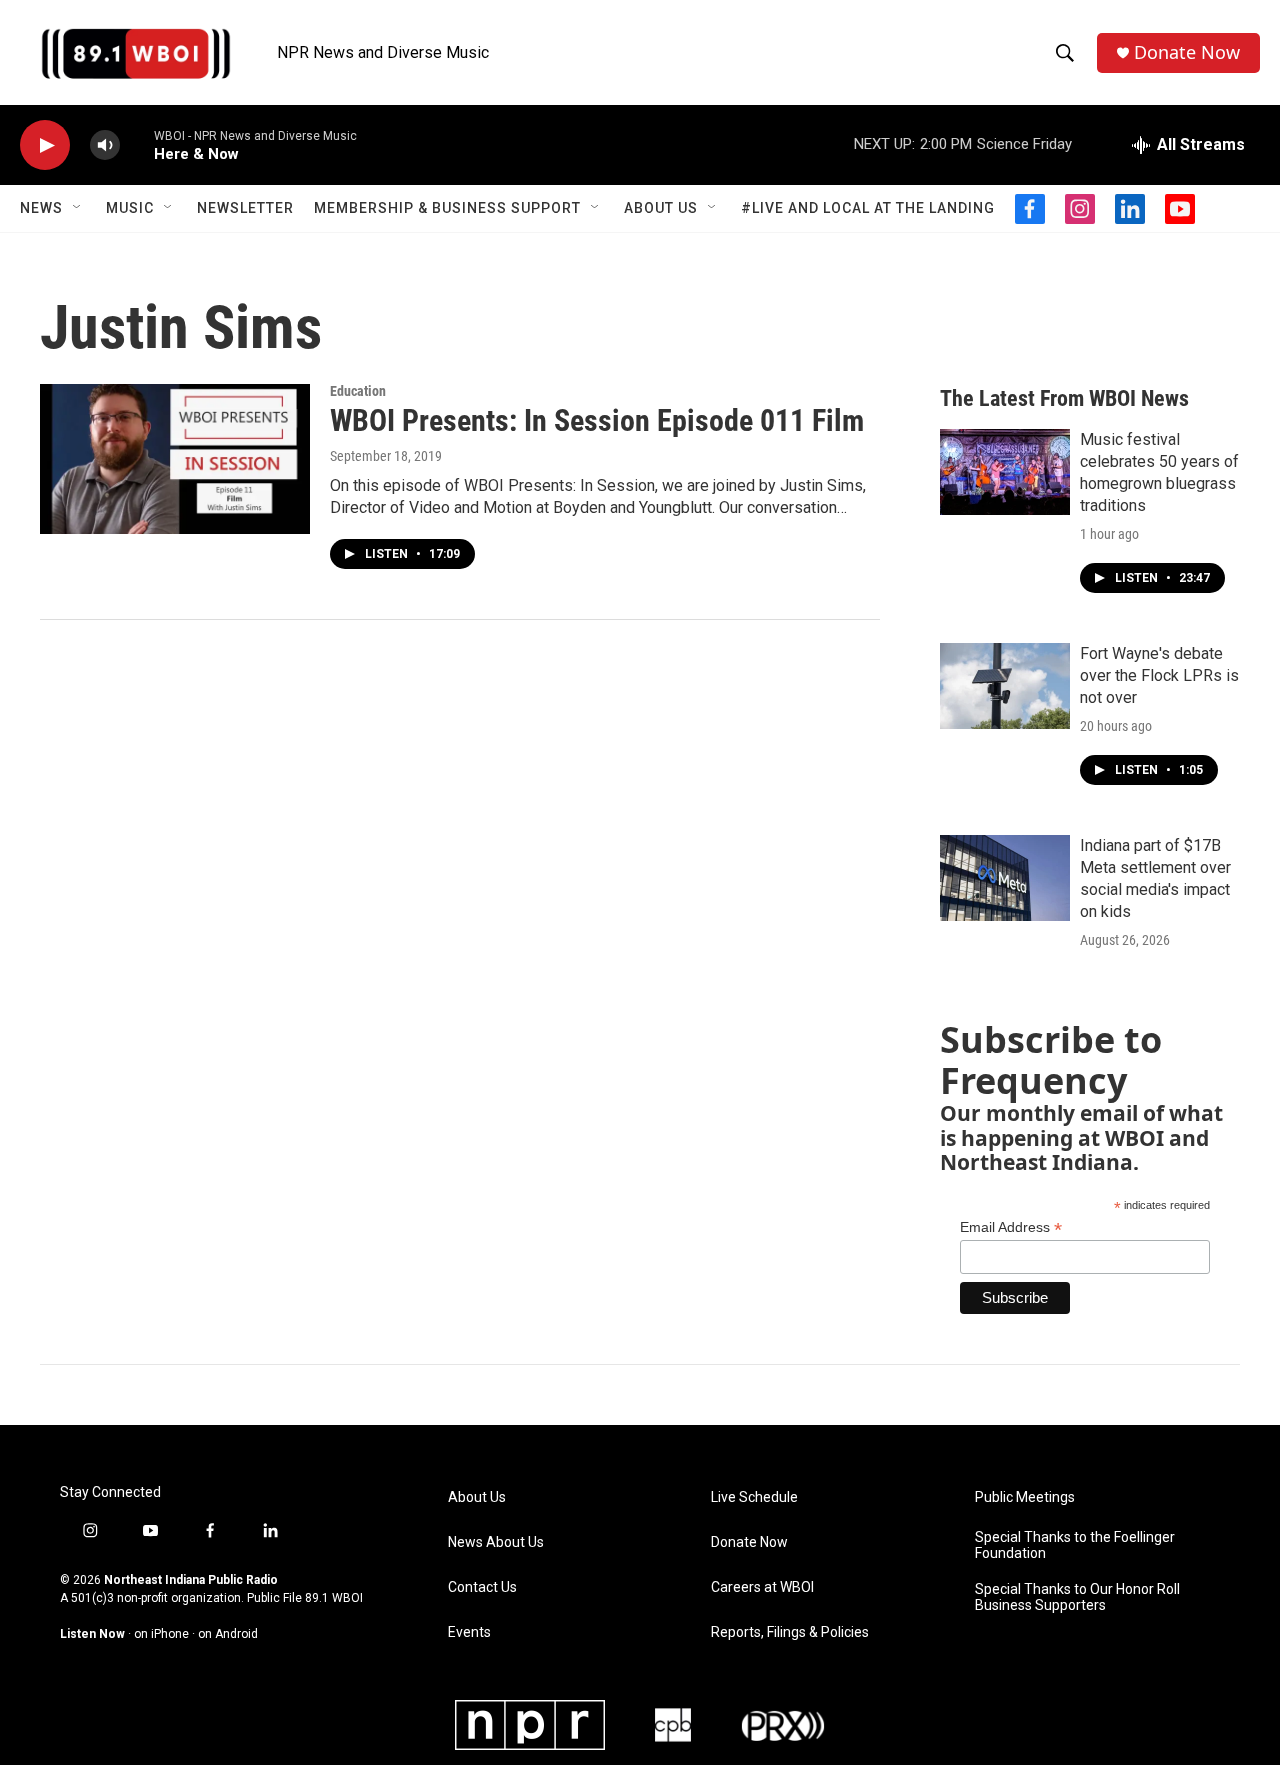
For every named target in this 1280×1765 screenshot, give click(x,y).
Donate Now (1187, 52)
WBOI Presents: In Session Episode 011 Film (597, 420)
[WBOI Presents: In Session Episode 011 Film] (175, 459)
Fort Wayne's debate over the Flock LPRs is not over (1159, 675)
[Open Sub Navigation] (78, 208)
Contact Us (482, 1587)
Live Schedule (754, 1497)
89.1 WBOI (334, 1598)
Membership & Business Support (447, 208)
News (41, 208)
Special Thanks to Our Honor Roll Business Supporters (1077, 1597)
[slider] (137, 144)
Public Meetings (1025, 1497)
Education (358, 391)
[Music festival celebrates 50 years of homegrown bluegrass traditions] (1005, 472)
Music (130, 208)
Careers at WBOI (762, 1587)
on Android (228, 1634)
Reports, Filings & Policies (790, 1632)
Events (469, 1632)
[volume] (105, 145)
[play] (45, 145)
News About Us (496, 1542)
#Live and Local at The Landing (868, 208)
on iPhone (161, 1634)
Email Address (1011, 1227)
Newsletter (245, 208)
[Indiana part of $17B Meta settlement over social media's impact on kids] (1005, 878)
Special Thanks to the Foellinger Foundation (1075, 1545)
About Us (661, 208)
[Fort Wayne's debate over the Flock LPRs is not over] (1005, 686)
